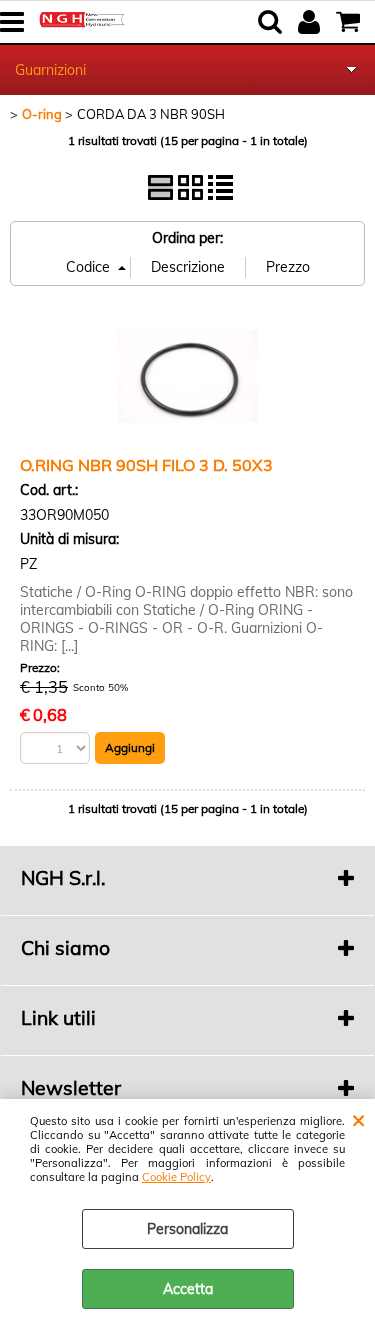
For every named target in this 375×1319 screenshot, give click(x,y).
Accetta (188, 1289)
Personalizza (187, 1229)
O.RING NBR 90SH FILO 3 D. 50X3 (146, 465)
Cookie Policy (176, 1177)
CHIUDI (358, 1119)
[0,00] (350, 22)
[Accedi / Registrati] (311, 22)
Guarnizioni (50, 70)
